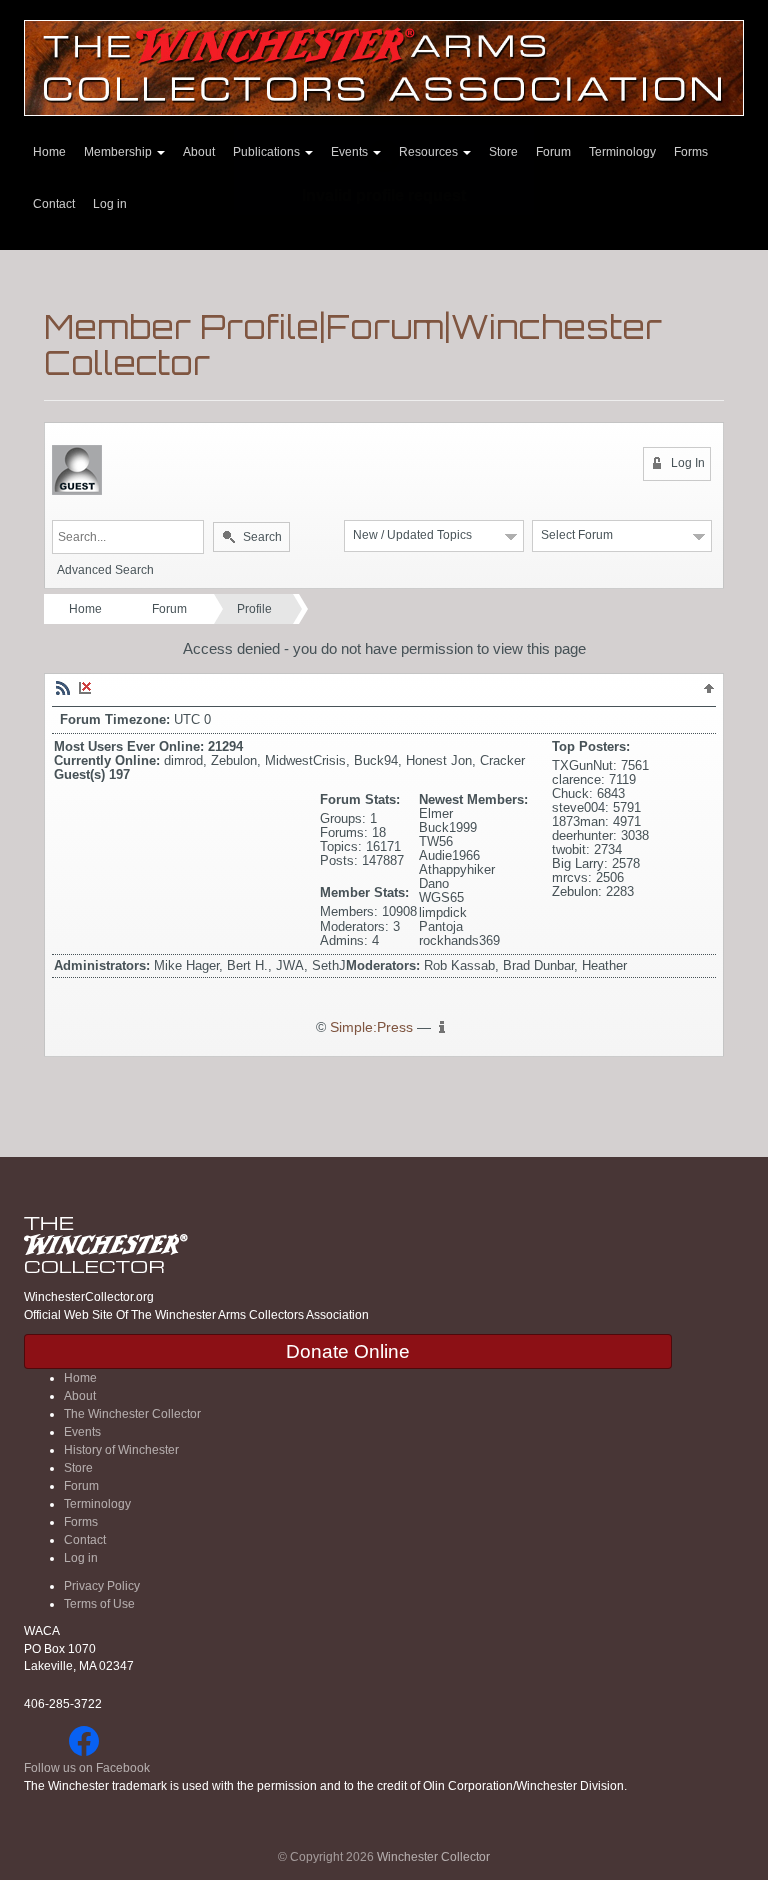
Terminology (622, 152)
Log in (110, 204)
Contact (54, 204)
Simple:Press (371, 1027)
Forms (691, 152)
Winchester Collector (433, 1857)
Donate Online (348, 1351)
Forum (553, 152)
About (199, 152)
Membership (119, 152)
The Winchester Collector (132, 1414)
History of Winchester (121, 1450)
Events (82, 1432)
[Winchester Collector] (384, 66)
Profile (254, 609)
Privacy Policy (102, 1586)
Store (78, 1468)
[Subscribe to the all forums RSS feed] (63, 687)
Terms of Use (99, 1604)
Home (49, 152)
